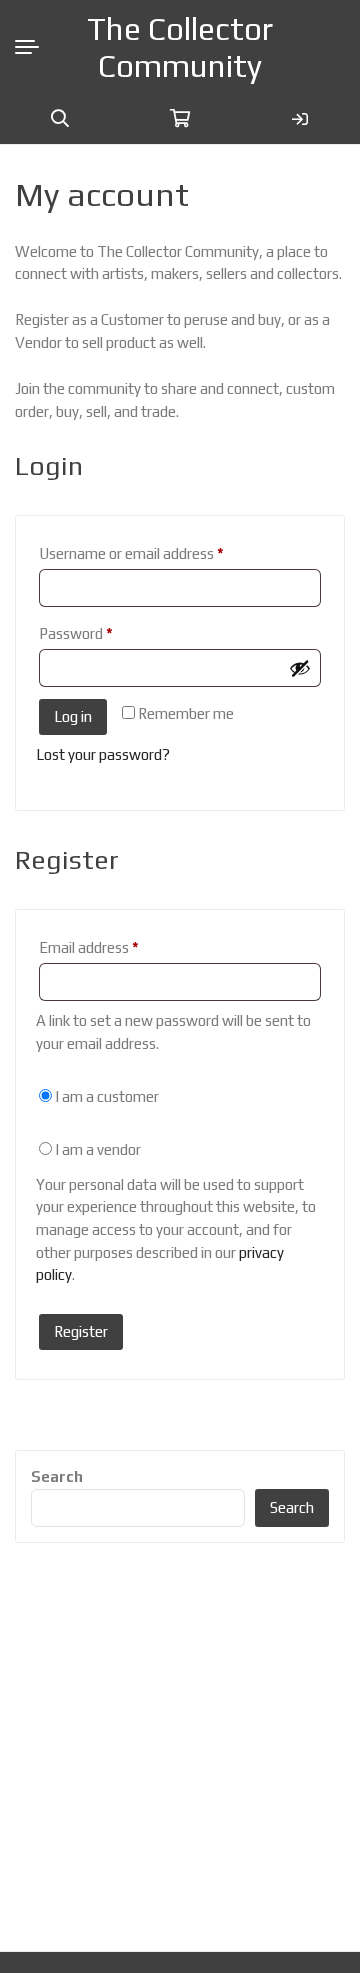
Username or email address (159, 553)
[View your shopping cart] (180, 119)
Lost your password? (103, 754)
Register (81, 1331)
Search (57, 1476)
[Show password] (300, 668)
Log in (73, 716)
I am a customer (105, 1096)
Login (300, 119)
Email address (117, 947)
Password (104, 633)
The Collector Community (180, 47)
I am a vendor (96, 1149)
